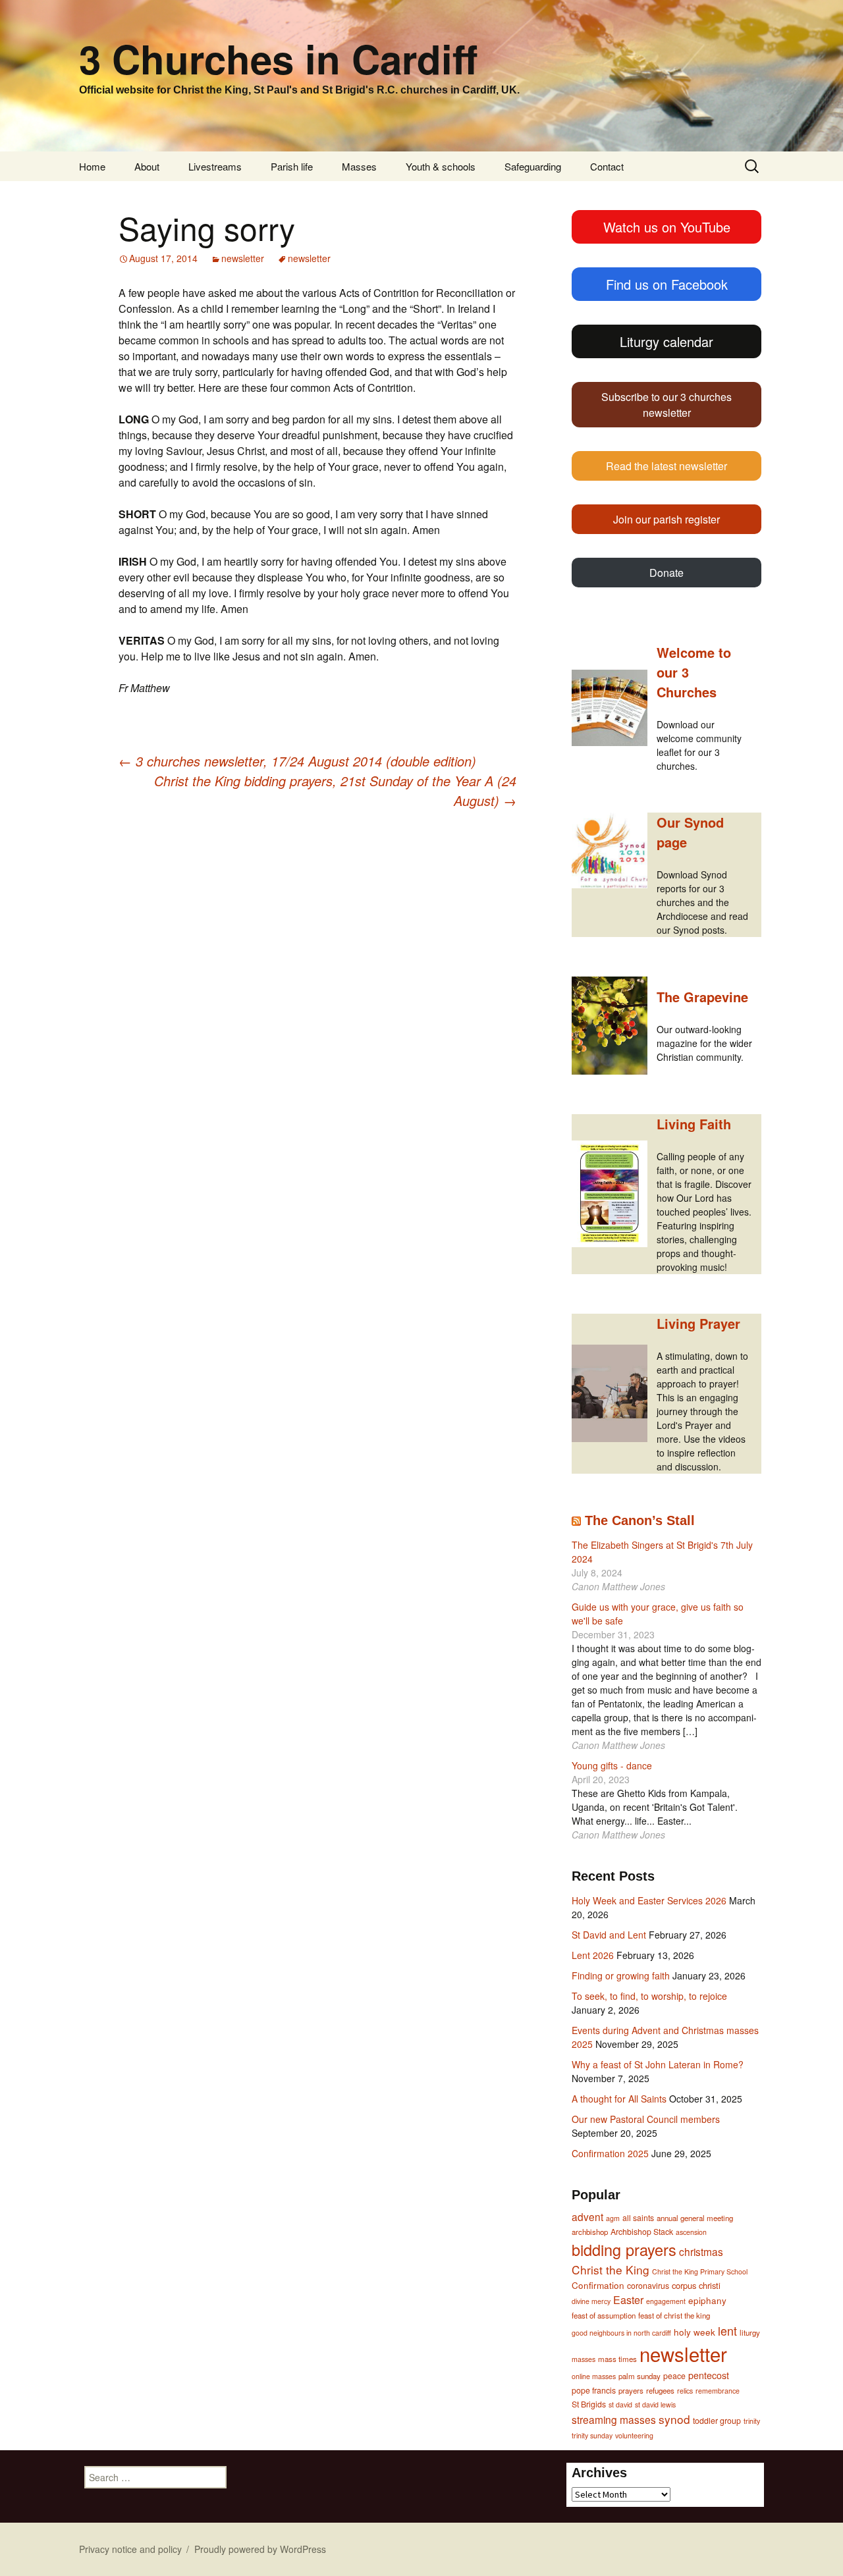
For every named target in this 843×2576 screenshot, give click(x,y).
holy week (694, 2332)
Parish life (292, 166)
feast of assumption (604, 2315)
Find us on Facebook (667, 284)
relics (685, 2391)
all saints (638, 2218)
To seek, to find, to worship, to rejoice (649, 1996)
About (147, 166)
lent (727, 2330)
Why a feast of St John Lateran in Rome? (658, 2064)
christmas (701, 2251)
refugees (660, 2390)
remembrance (718, 2391)
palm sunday (639, 2376)
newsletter (243, 258)
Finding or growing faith (621, 1975)
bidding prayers (624, 2249)
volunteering (634, 2435)
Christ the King (611, 2269)
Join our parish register (666, 519)
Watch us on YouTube (667, 227)
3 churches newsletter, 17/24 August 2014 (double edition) (297, 761)
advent (587, 2216)
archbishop (590, 2232)
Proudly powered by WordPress (260, 2549)
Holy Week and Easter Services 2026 (649, 1900)
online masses (594, 2376)
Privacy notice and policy (130, 2549)
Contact (607, 166)
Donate (666, 573)
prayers (631, 2390)
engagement (666, 2301)
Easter (628, 2300)
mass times (617, 2359)
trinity (752, 2421)
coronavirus (648, 2286)
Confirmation (598, 2285)
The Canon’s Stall (640, 1520)
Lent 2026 (593, 1955)
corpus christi (696, 2285)
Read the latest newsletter (666, 466)
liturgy (750, 2332)
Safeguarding (533, 166)
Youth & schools (441, 166)
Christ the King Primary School (700, 2271)
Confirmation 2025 (610, 2153)
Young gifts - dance (612, 1765)
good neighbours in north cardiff (621, 2333)
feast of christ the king (674, 2315)
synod (674, 2419)
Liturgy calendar (666, 341)
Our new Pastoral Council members (646, 2119)
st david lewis (655, 2404)
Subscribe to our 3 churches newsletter (666, 405)
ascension (691, 2232)
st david (620, 2404)
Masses (359, 166)
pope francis (594, 2390)
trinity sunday (592, 2435)
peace (674, 2376)
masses (584, 2359)
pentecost (709, 2375)
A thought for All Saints (619, 2099)
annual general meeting (695, 2218)
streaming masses (614, 2419)
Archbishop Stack (642, 2232)
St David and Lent (609, 1935)
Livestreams (215, 166)
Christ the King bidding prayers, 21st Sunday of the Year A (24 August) (335, 791)
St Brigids (589, 2404)
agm (613, 2218)
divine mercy (591, 2301)
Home (92, 166)
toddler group (717, 2421)
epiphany (707, 2300)
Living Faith (694, 1124)
